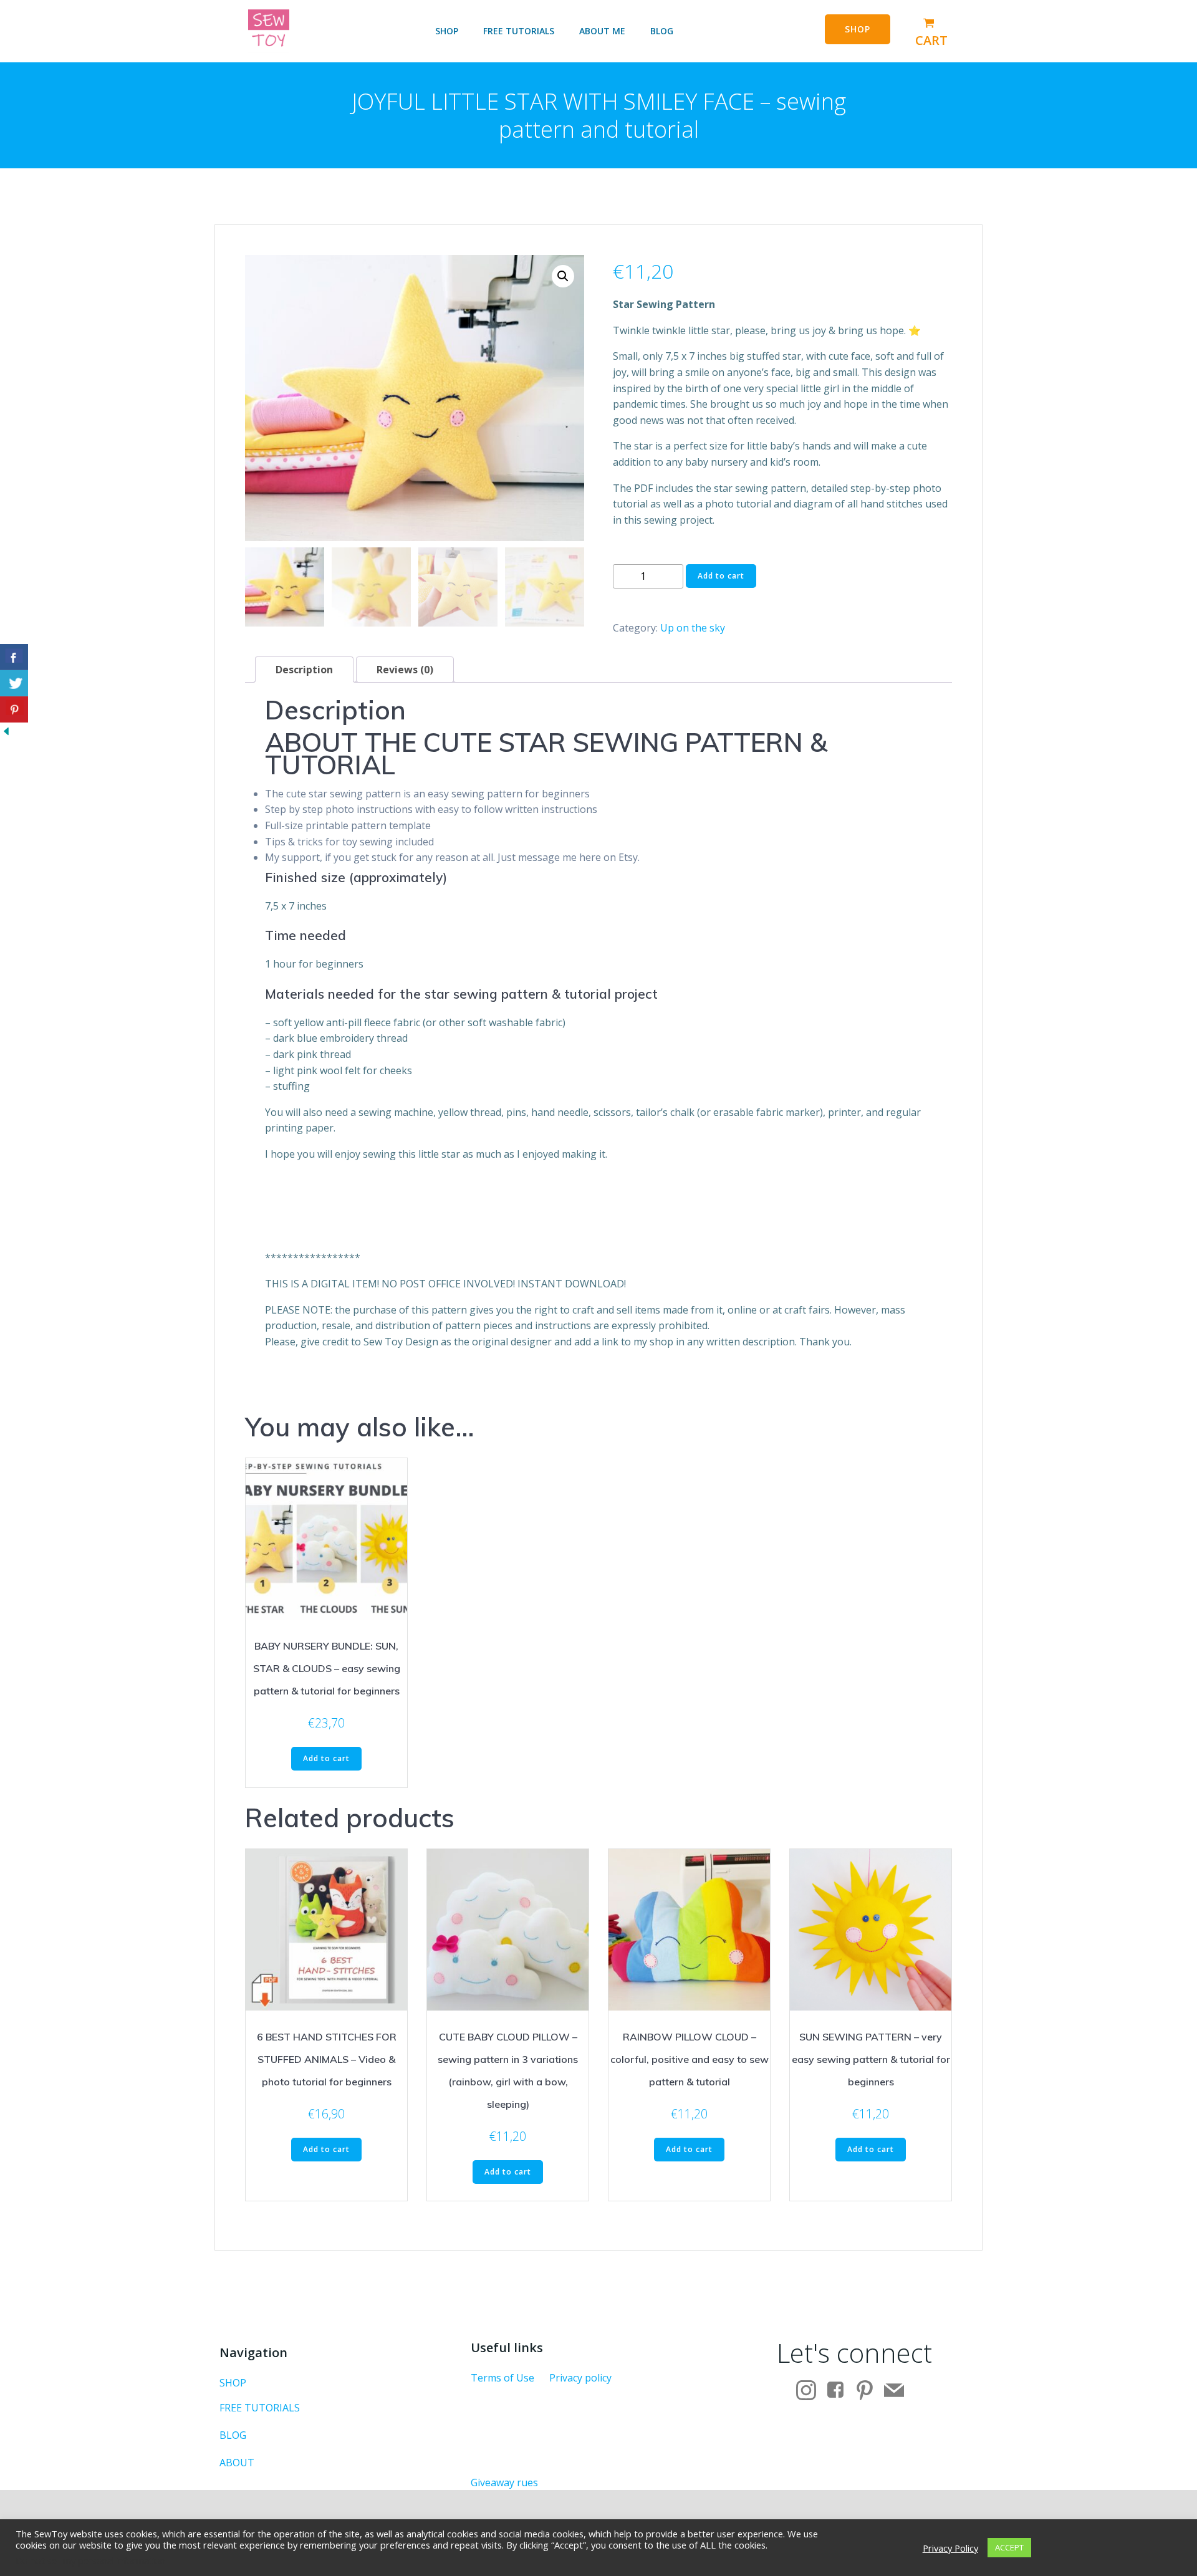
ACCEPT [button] (1009, 2547)
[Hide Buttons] (6, 730)
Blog (662, 31)
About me (602, 31)
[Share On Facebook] (14, 657)
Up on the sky (693, 628)
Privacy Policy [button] (950, 2548)
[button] (563, 276)
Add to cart (721, 576)
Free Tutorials (519, 31)
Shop (447, 31)
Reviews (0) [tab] (405, 670)
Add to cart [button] (326, 1758)
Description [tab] (304, 670)
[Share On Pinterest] (14, 709)
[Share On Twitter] (14, 683)
